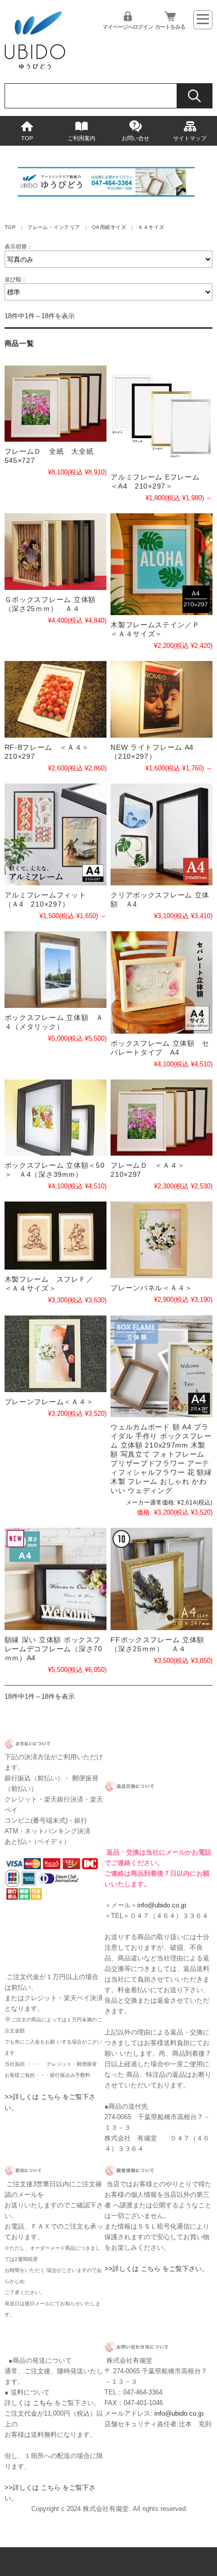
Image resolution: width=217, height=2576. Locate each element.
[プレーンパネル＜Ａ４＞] (161, 1240)
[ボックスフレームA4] (161, 1366)
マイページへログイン (128, 27)
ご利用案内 (82, 138)
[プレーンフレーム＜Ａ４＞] (56, 1354)
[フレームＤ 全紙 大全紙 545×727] (56, 404)
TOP (27, 138)
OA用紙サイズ (109, 227)
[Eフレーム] (161, 416)
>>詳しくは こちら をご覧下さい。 (156, 2269)
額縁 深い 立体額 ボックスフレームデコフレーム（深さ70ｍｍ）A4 (53, 1649)
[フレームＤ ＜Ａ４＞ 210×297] (161, 1118)
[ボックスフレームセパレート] (161, 982)
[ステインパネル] (161, 564)
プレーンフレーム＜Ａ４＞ (49, 1402)
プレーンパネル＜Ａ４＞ (151, 1288)
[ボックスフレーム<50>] (56, 1118)
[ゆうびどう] (35, 68)
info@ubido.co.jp (162, 1905)
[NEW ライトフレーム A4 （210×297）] (161, 699)
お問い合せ (135, 138)
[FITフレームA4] (56, 834)
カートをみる (170, 27)
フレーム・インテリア (54, 227)
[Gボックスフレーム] (56, 552)
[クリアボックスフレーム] (161, 834)
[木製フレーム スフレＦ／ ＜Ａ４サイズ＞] (56, 1236)
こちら (43, 2403)
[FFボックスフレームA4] (161, 1579)
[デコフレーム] (56, 1579)
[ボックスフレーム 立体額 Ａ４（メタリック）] (56, 970)
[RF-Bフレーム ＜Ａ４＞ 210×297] (56, 699)
